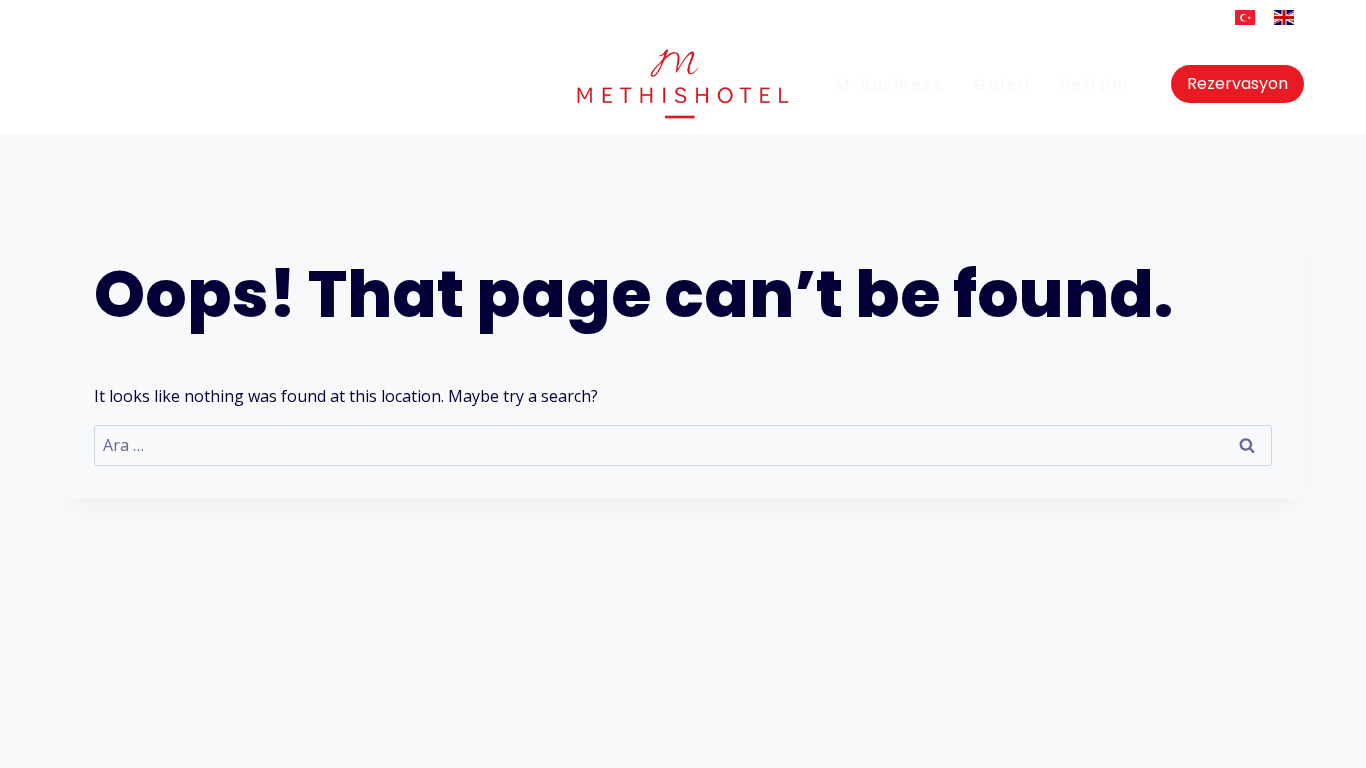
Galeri (1001, 84)
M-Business (889, 84)
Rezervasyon (1237, 83)
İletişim (1094, 84)
